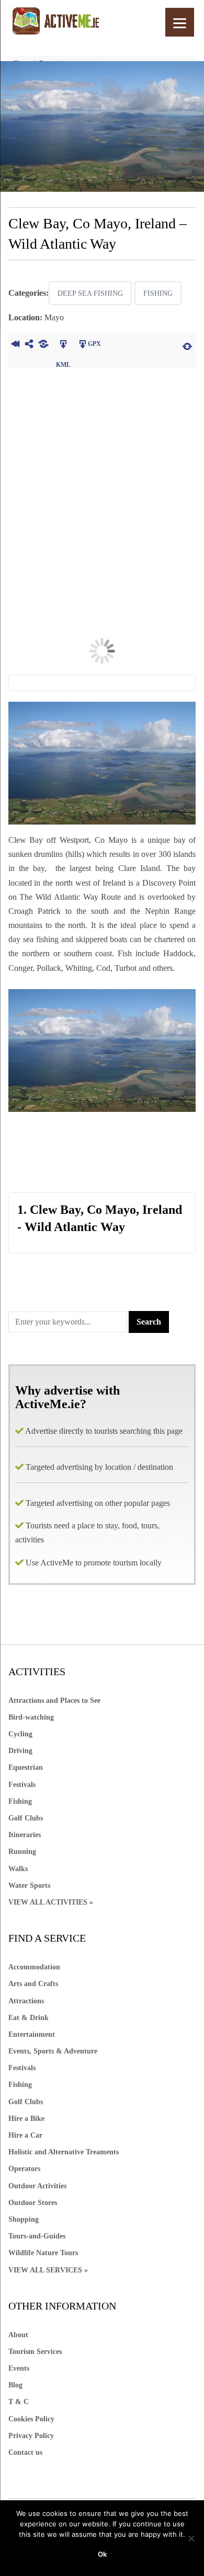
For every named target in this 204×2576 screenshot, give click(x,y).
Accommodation (34, 1967)
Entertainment (32, 2034)
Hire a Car (25, 2135)
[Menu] (180, 22)
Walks (18, 1869)
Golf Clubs (26, 1818)
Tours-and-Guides (37, 2236)
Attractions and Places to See (54, 1701)
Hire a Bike (26, 2119)
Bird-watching (31, 1717)
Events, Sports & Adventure (53, 2051)
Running (22, 1852)
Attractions (26, 2001)
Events (19, 2368)
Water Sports (29, 1885)
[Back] (15, 345)
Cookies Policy (31, 2419)
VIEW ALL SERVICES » (48, 2270)
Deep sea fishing (90, 293)
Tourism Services (35, 2352)
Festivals (22, 1785)
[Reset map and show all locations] (187, 345)
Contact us (25, 2452)
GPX (94, 344)
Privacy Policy (31, 2436)
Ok (102, 2554)
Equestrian (26, 1767)
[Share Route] (30, 345)
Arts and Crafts (33, 1984)
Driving (20, 1751)
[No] (191, 2538)
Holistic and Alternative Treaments (64, 2152)
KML (64, 345)
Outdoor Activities (37, 2186)
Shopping (24, 2219)
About (18, 2335)
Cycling (20, 1734)
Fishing (158, 293)
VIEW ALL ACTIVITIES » (51, 1902)
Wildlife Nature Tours (43, 2253)
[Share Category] (44, 345)
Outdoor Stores (33, 2203)
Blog (15, 2385)
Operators (24, 2169)
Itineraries (25, 1835)
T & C (19, 2402)
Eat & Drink (29, 2018)
